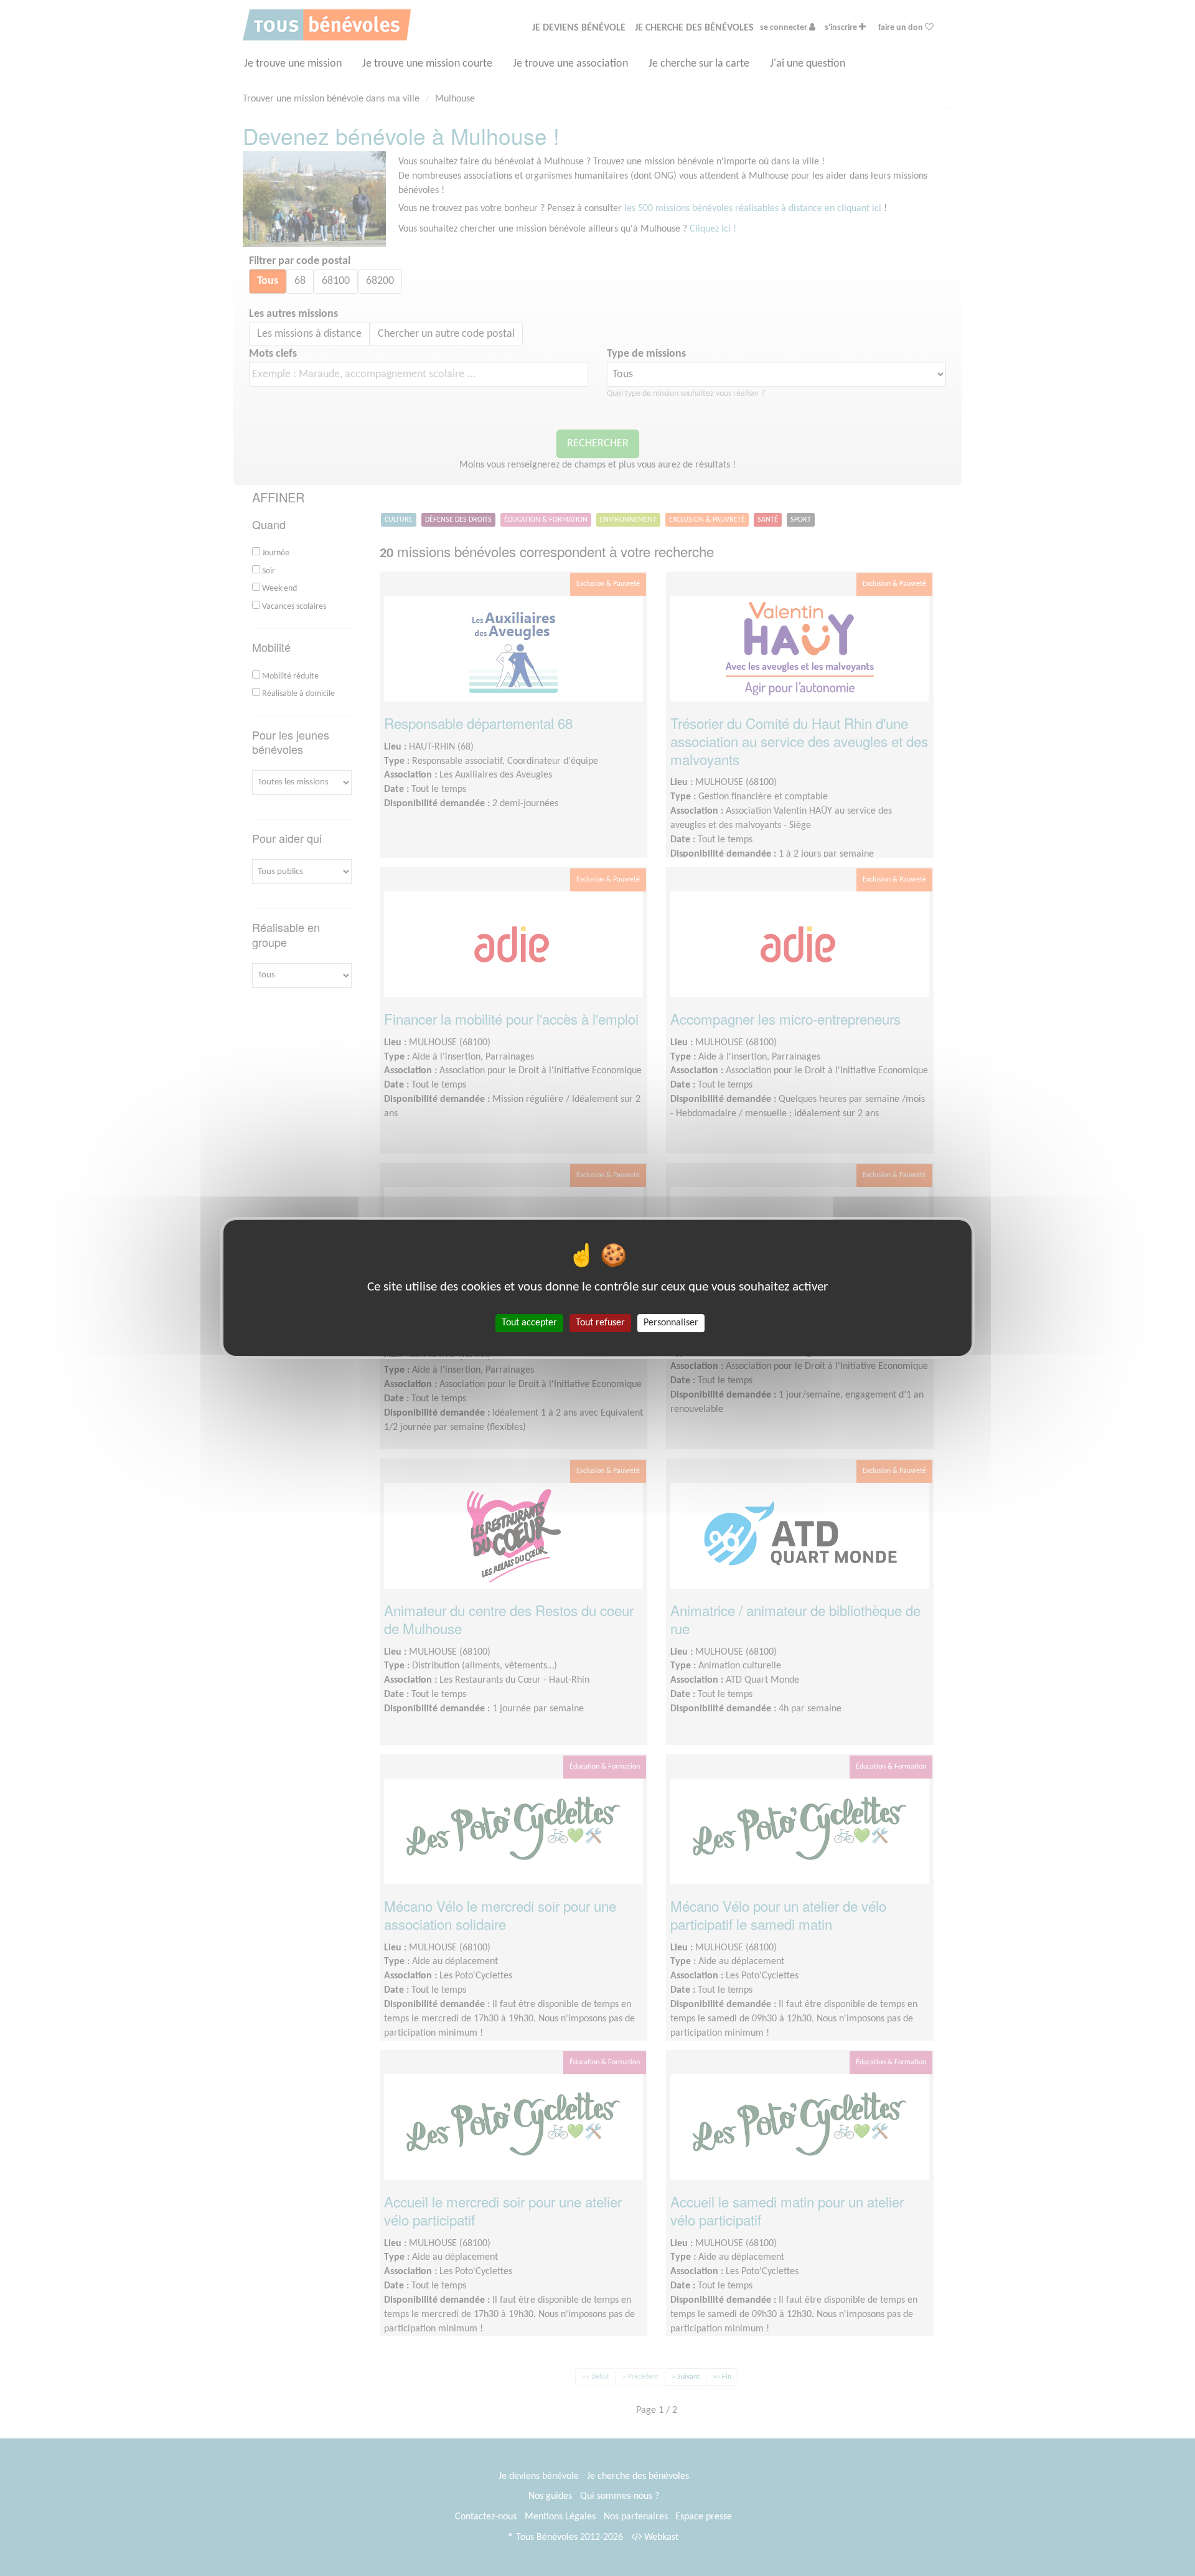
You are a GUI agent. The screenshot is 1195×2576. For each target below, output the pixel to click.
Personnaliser (671, 1323)
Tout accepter (529, 1323)
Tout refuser (600, 1323)
